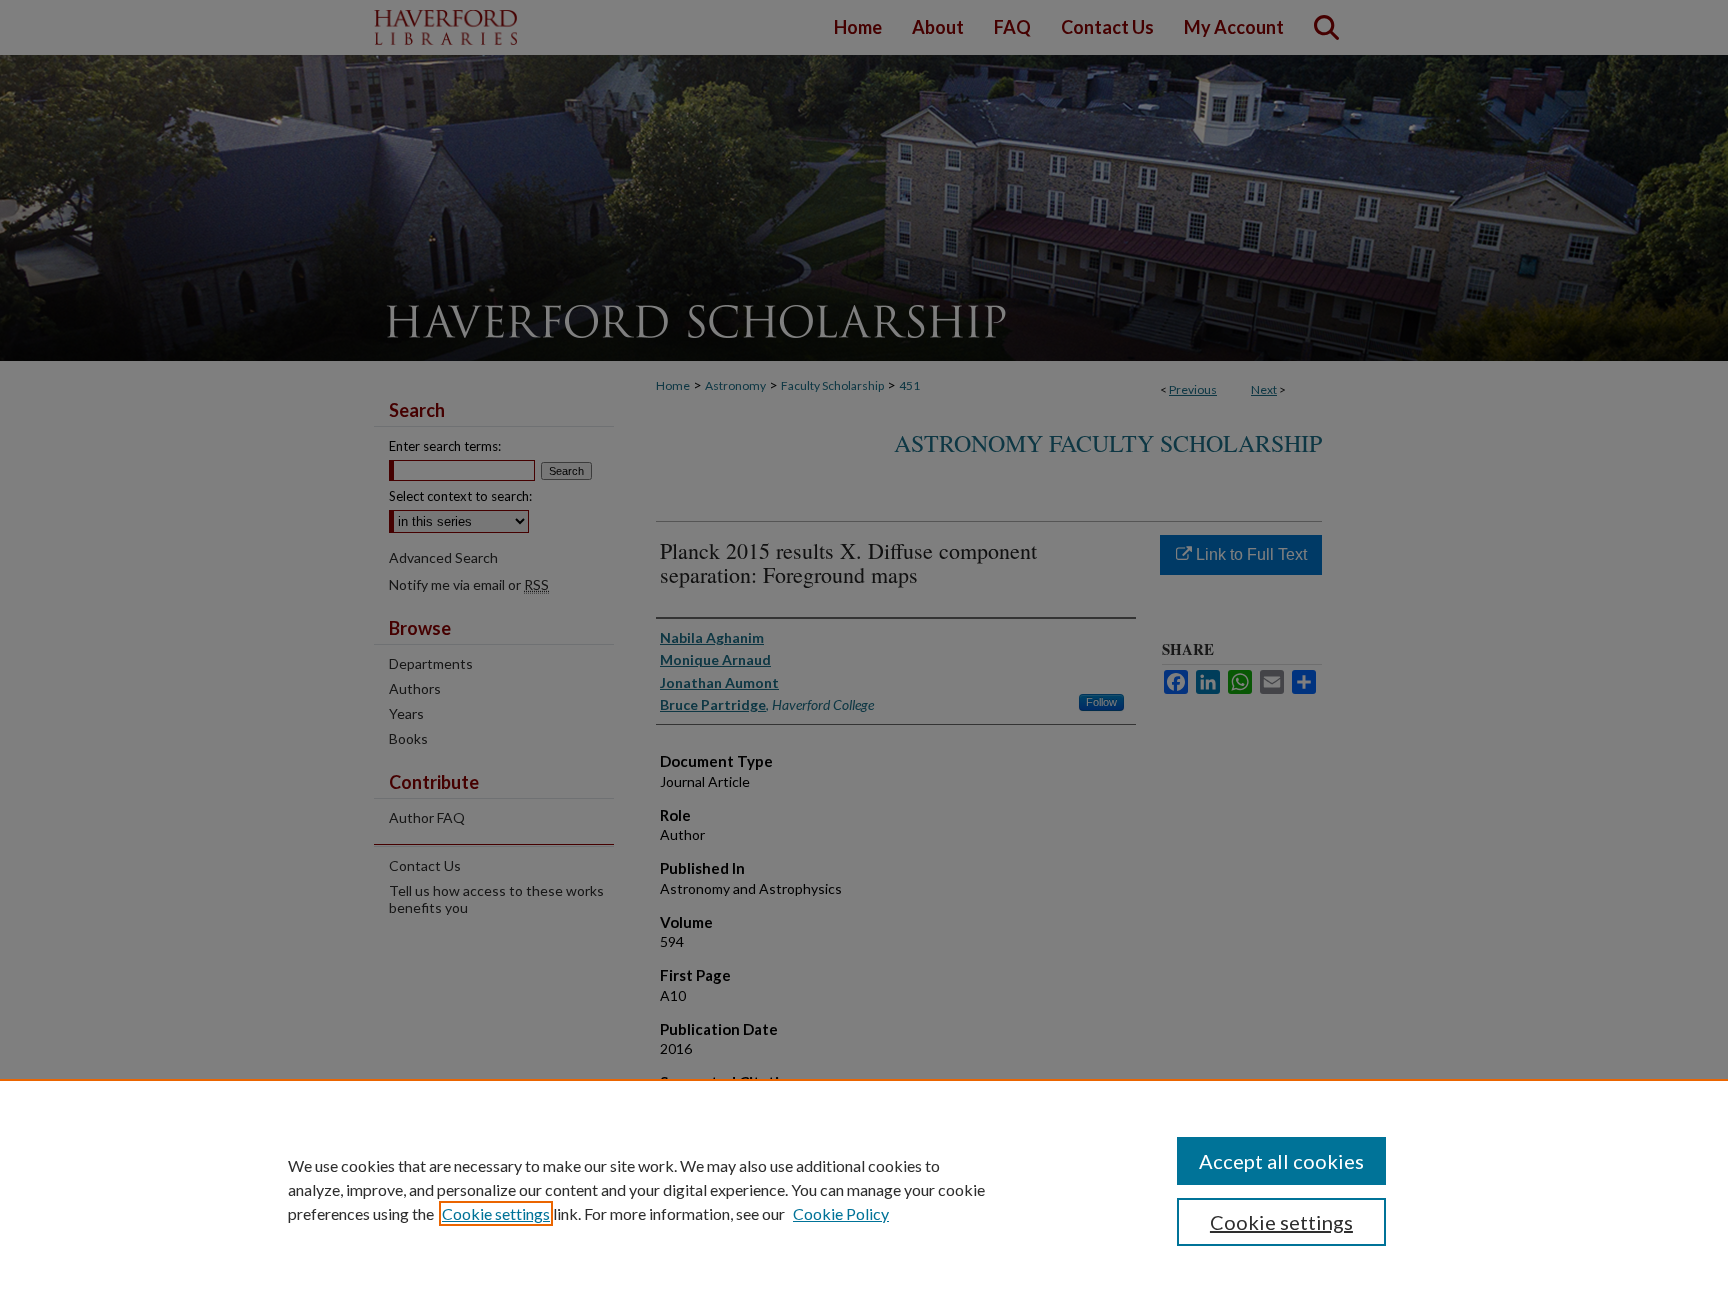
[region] (864, 1189)
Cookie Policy (841, 1213)
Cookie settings (496, 1213)
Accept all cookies (1281, 1161)
